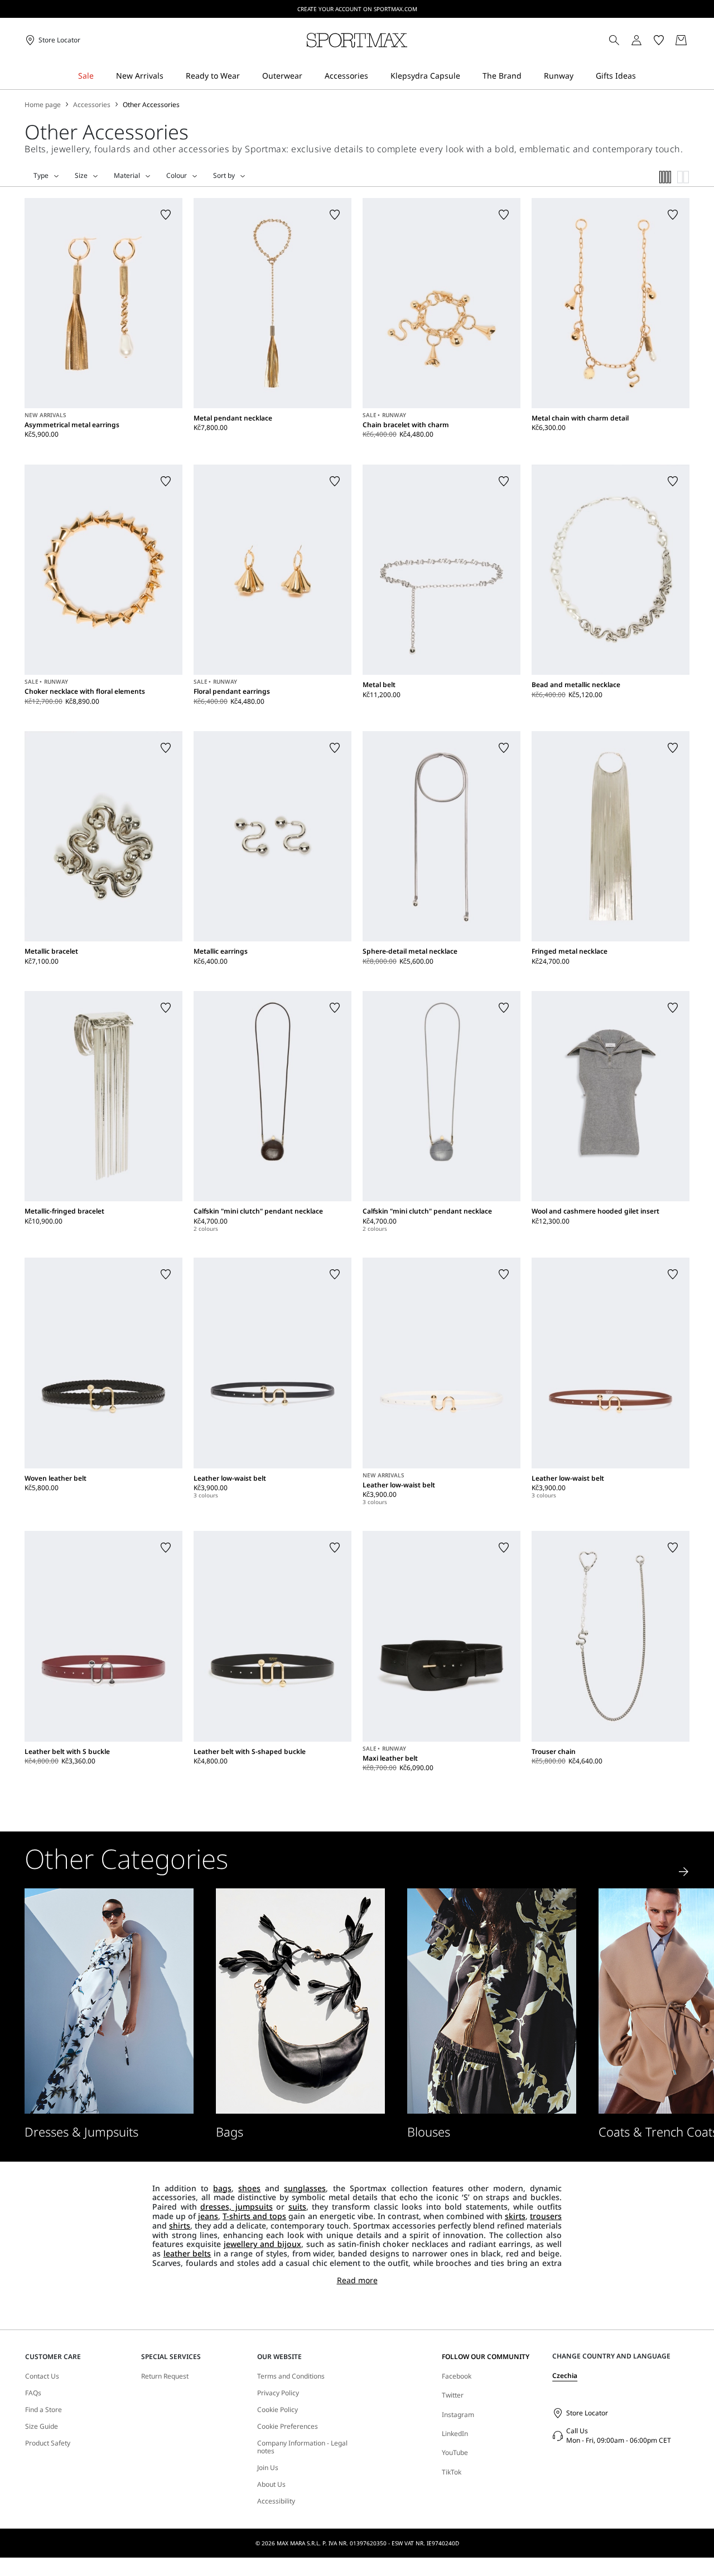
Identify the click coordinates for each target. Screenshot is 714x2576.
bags (222, 2188)
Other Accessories (151, 105)
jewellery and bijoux (262, 2244)
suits (297, 2207)
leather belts (187, 2253)
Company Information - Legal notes (302, 2447)
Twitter (453, 2395)
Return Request (165, 2376)
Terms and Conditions (291, 2376)
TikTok (452, 2472)
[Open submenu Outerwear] (310, 76)
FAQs (33, 2393)
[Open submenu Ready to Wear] (247, 76)
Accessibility (276, 2501)
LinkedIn (455, 2434)
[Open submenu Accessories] (375, 76)
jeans (208, 2216)
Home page (43, 105)
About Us (271, 2485)
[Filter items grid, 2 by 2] (683, 177)
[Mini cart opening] (694, 40)
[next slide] (684, 1872)
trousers (546, 2216)
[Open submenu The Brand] (529, 76)
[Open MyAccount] (647, 40)
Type (41, 176)
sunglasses (305, 2188)
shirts (180, 2225)
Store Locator (587, 2413)
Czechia (565, 2376)
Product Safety (48, 2443)
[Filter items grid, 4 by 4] (665, 177)
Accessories (92, 105)
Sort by (224, 176)
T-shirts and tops (254, 2216)
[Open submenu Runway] (581, 76)
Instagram (458, 2415)
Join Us (268, 2468)
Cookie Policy (278, 2410)
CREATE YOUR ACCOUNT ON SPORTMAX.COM (357, 9)
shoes (249, 2188)
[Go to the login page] (636, 40)
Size (81, 176)
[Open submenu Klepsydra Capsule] (467, 76)
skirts (515, 2216)
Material (127, 176)
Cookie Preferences (288, 2427)
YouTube (455, 2452)
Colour (177, 176)
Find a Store (44, 2410)
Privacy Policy (278, 2393)
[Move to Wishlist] (166, 215)
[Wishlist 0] (659, 40)
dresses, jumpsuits (237, 2207)
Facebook (457, 2376)
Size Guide (42, 2427)
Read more (357, 2281)
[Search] (614, 40)
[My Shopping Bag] (681, 40)
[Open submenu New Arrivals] (171, 76)
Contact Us (42, 2376)
